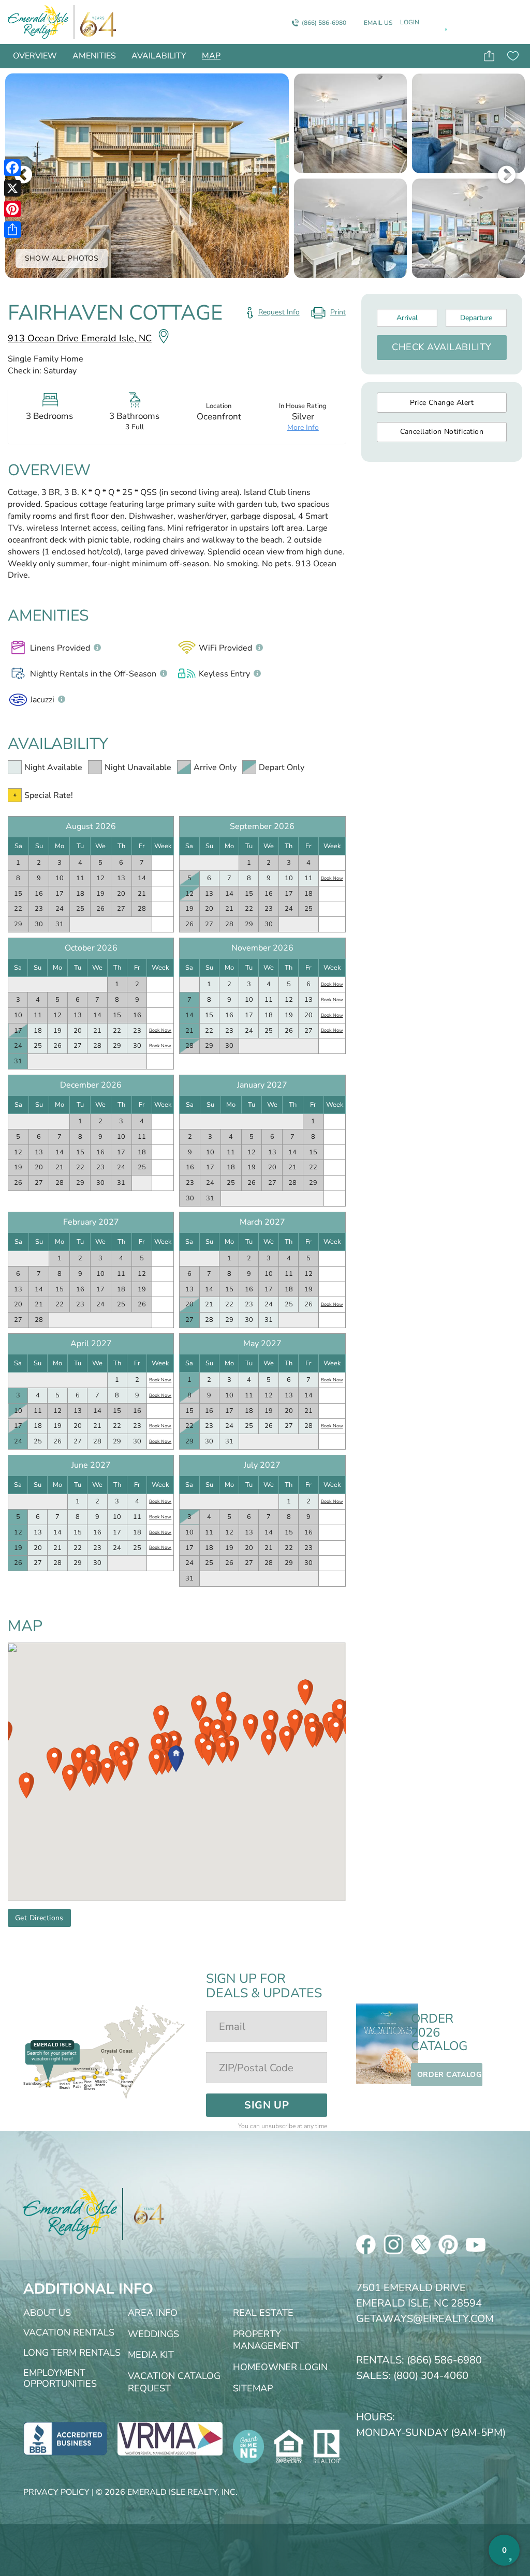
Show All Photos (62, 258)
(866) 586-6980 (324, 23)
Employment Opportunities (60, 2378)
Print (328, 314)
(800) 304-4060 (431, 2376)
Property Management (266, 2340)
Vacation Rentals (69, 2332)
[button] (176, 1759)
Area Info (153, 2313)
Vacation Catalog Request (174, 2382)
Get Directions (39, 1918)
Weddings (153, 2334)
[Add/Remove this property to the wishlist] (513, 56)
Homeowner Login (280, 2367)
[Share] (12, 230)
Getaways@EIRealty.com (425, 2319)
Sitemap (253, 2388)
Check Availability (442, 347)
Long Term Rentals (72, 2353)
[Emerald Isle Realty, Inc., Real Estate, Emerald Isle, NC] (65, 2438)
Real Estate (263, 2313)
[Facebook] (12, 168)
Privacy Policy (56, 2492)
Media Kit (151, 2355)
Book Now (332, 878)
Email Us (378, 23)
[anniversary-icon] (95, 22)
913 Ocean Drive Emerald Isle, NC (80, 338)
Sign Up (267, 2105)
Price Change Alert (442, 403)
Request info (279, 312)
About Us (47, 2313)
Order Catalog (449, 2075)
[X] (12, 188)
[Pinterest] (12, 209)
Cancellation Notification (442, 432)
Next (507, 176)
